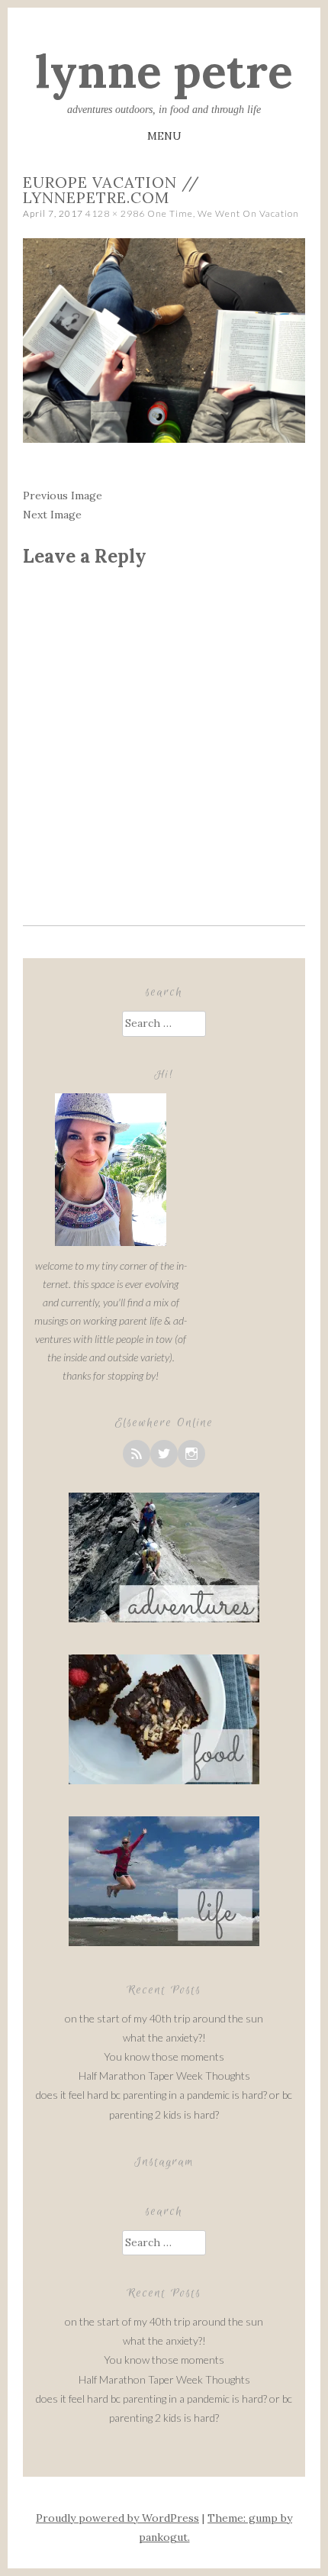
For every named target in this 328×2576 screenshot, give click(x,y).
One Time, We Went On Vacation (223, 213)
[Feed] (137, 1454)
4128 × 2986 (115, 213)
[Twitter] (164, 1454)
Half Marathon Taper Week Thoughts (164, 2076)
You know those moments (164, 2056)
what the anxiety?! (164, 2037)
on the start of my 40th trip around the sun (164, 2018)
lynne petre (164, 71)
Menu (164, 136)
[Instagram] (191, 1454)
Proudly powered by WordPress (117, 2518)
